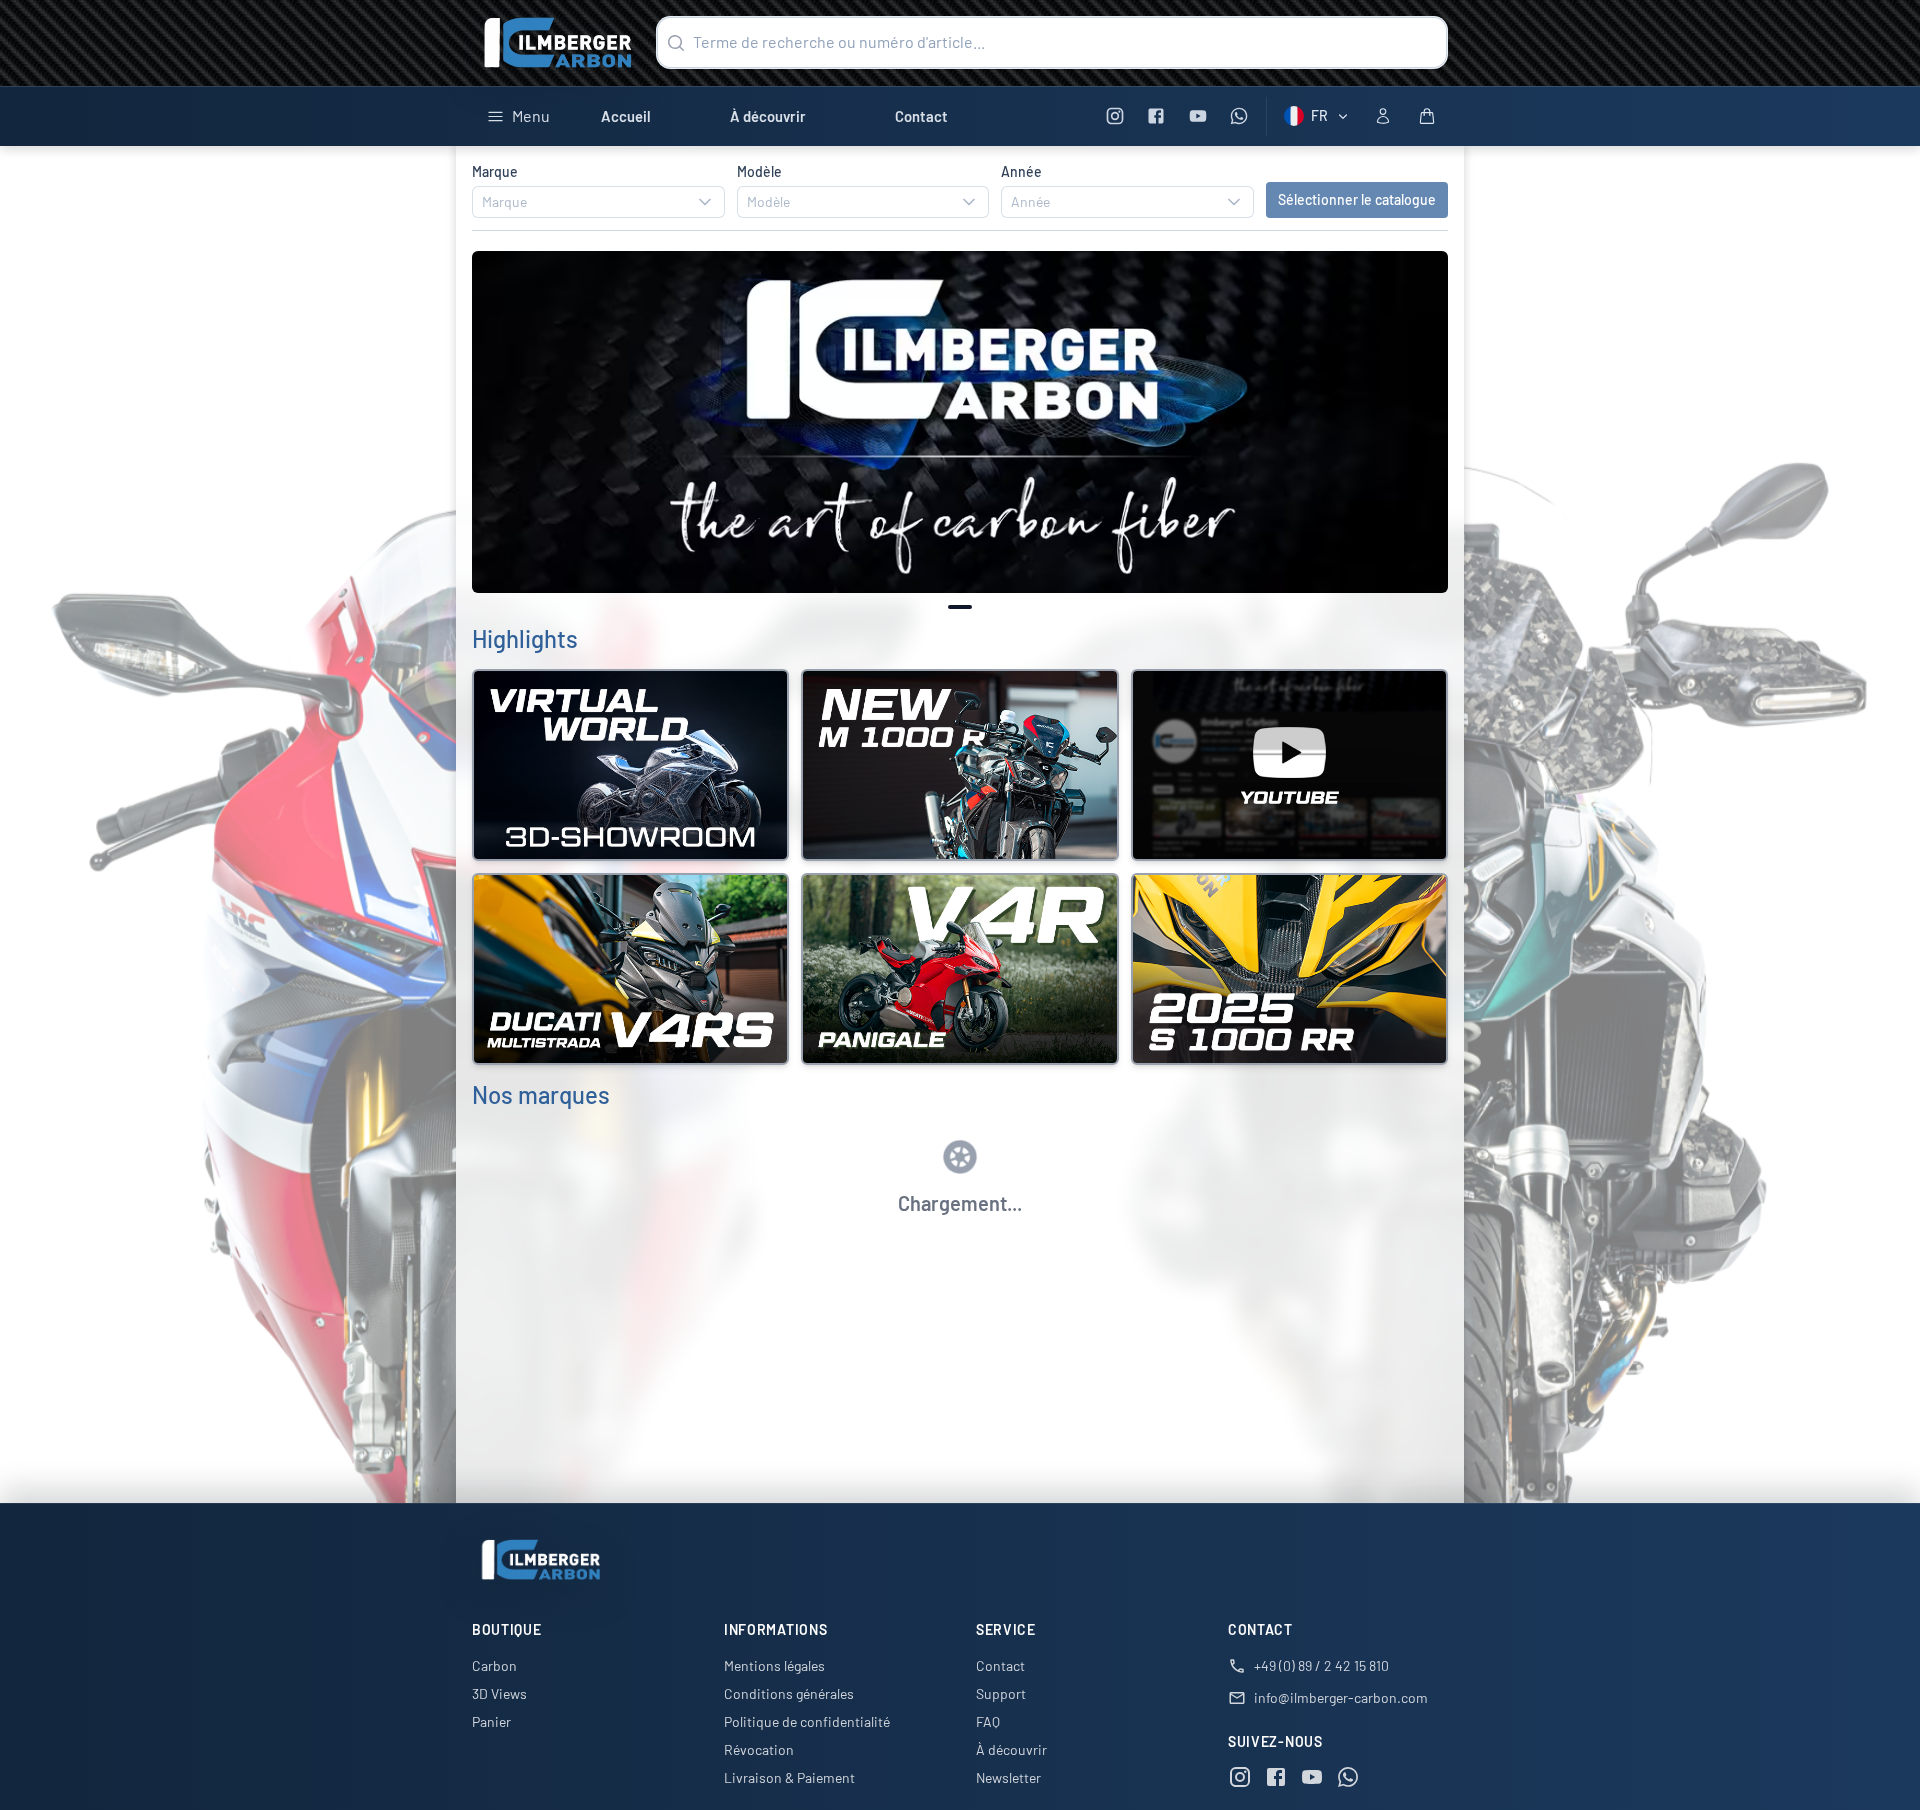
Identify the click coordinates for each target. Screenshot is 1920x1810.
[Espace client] (1383, 116)
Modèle (759, 171)
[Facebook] (1156, 116)
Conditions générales (789, 1693)
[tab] (960, 607)
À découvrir (768, 116)
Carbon (494, 1665)
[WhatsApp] (1239, 116)
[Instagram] (1114, 116)
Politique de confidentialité (807, 1721)
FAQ (988, 1721)
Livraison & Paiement (789, 1777)
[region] (960, 422)
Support (1001, 1693)
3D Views (499, 1693)
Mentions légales (774, 1665)
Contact (921, 116)
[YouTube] (1197, 116)
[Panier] (1427, 116)
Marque (495, 171)
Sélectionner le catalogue (1357, 199)
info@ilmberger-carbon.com (1341, 1697)
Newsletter (1008, 1777)
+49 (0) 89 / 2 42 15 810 (1321, 1665)
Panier (491, 1721)
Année (1021, 171)
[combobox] (598, 202)
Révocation (759, 1749)
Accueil (626, 116)
